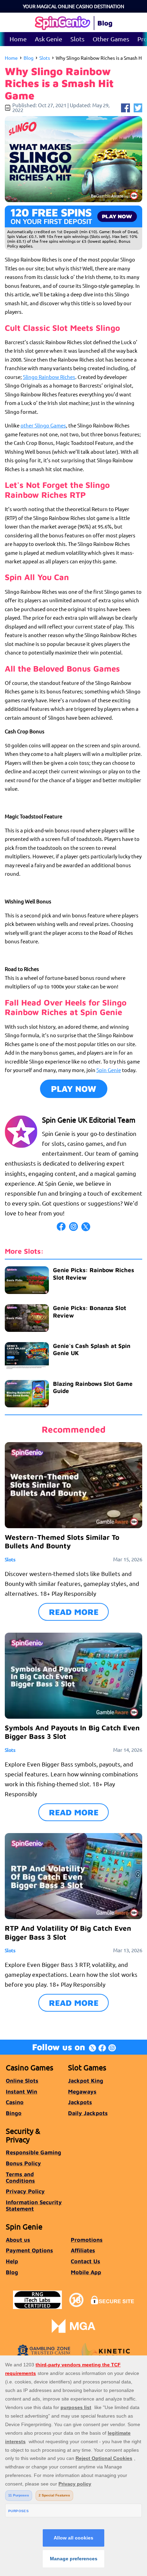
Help (12, 2261)
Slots (77, 39)
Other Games (111, 39)
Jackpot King (86, 2080)
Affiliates (83, 2250)
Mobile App (86, 2272)
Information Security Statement (34, 2205)
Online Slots (22, 2080)
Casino (15, 2102)
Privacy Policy (25, 2191)
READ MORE (74, 1612)
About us (18, 2240)
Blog (29, 58)
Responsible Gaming (34, 2152)
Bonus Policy (23, 2163)
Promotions (87, 2240)
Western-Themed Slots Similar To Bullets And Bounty (62, 1542)
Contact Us (85, 2261)
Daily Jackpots (88, 2113)
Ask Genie (49, 39)
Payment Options (29, 2250)
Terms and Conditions (20, 2177)
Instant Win (22, 2091)
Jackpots (80, 2102)
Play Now (74, 1089)
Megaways (82, 2091)
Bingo (14, 2113)
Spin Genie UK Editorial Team (89, 1120)
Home (18, 39)
